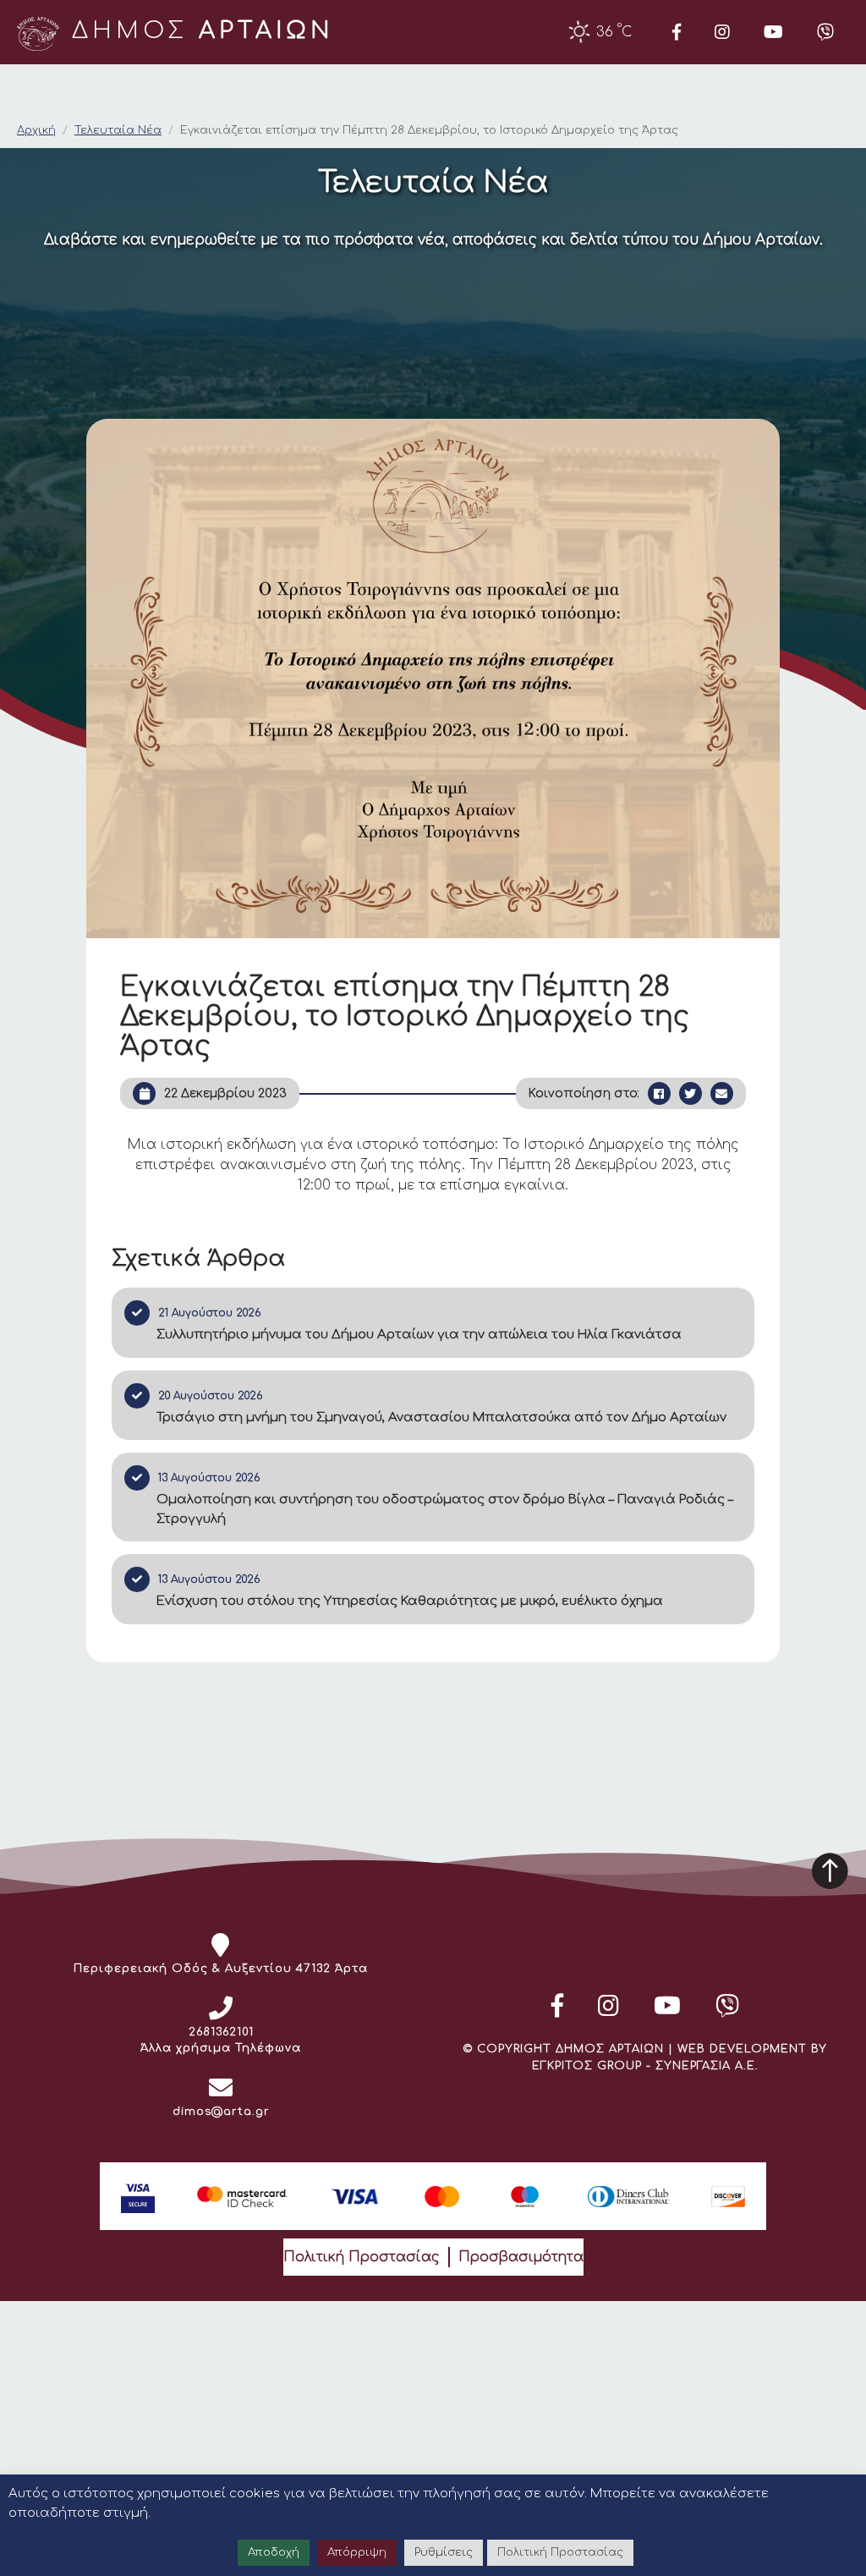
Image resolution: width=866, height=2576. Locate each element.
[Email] (722, 1093)
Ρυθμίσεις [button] (444, 2552)
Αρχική (36, 130)
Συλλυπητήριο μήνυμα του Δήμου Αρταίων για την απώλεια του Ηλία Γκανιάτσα (419, 1335)
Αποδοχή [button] (274, 2552)
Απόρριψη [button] (357, 2552)
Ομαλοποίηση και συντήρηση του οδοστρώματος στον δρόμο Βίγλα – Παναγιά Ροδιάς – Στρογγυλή (445, 1509)
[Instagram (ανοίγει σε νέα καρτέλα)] (722, 32)
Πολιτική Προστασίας (362, 2257)
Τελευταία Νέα (118, 130)
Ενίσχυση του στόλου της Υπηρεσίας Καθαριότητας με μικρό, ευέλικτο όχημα (410, 1601)
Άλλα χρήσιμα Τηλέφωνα (221, 2048)
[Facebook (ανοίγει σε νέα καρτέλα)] (677, 32)
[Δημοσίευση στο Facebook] (659, 1093)
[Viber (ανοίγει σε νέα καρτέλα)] (825, 32)
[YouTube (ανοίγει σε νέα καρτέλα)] (773, 32)
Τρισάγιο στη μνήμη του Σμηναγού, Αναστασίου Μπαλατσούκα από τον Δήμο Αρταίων (441, 1417)
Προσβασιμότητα (521, 2257)
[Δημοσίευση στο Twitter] (691, 1093)
